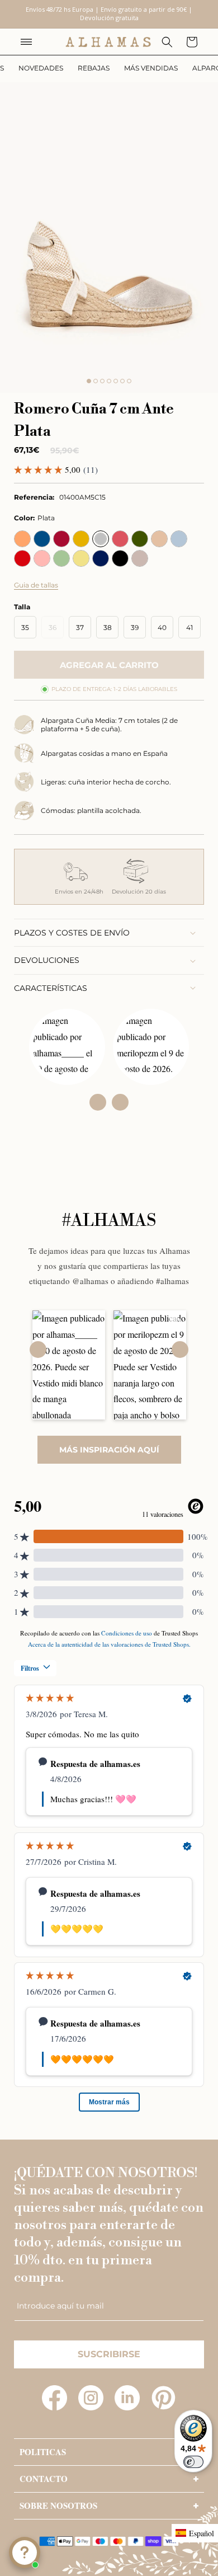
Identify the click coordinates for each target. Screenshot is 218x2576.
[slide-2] (96, 381)
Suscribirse (109, 2354)
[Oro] (81, 539)
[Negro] (120, 558)
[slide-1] (89, 381)
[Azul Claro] (179, 539)
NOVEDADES (41, 68)
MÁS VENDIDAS (151, 68)
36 (56, 631)
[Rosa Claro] (42, 558)
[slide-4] (109, 381)
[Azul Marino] (101, 558)
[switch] (193, 2462)
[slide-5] (116, 381)
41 (189, 627)
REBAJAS (94, 68)
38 (108, 627)
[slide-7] (129, 381)
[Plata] (101, 539)
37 (80, 627)
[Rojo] (22, 558)
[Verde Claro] (61, 558)
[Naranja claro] (22, 539)
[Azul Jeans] (42, 539)
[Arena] (159, 539)
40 (162, 627)
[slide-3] (102, 381)
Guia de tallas (36, 585)
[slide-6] (122, 381)
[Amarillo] (81, 558)
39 (135, 627)
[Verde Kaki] (140, 539)
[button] (26, 42)
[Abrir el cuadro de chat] (25, 2553)
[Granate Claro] (61, 539)
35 (25, 627)
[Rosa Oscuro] (120, 539)
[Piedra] (140, 558)
